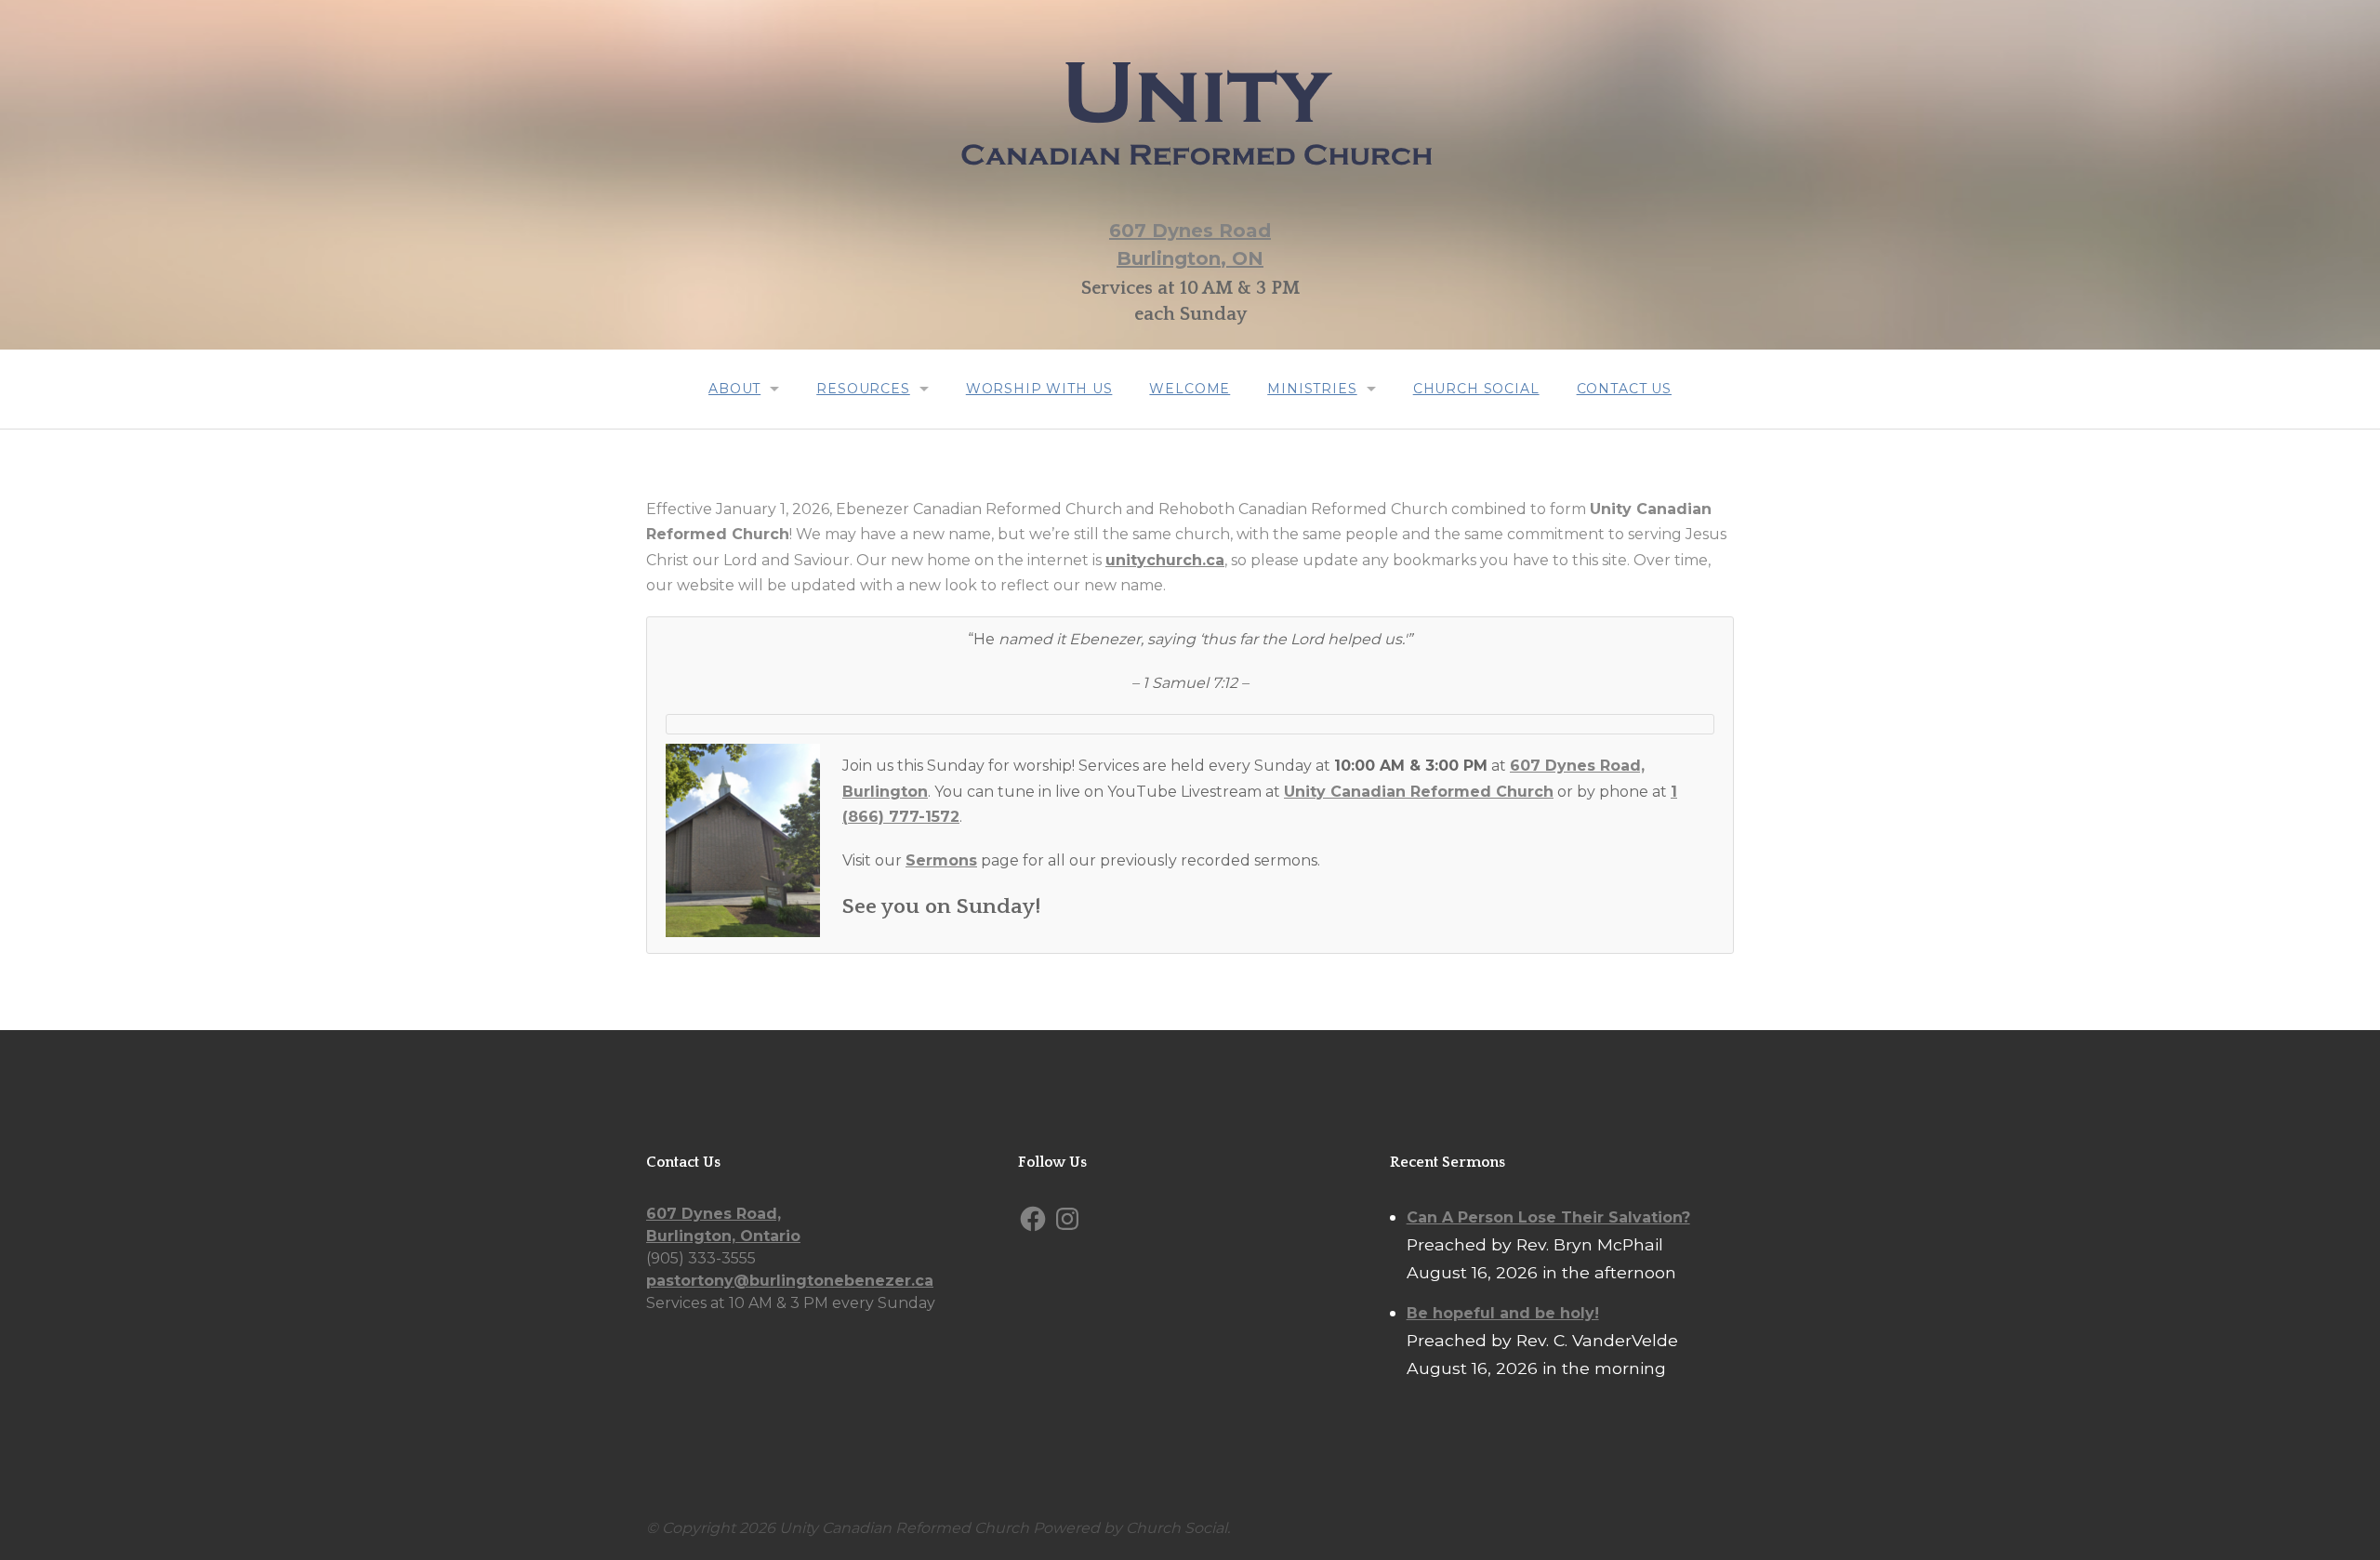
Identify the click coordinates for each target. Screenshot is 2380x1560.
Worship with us (1039, 389)
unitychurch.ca (1165, 560)
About (734, 389)
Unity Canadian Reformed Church (1419, 792)
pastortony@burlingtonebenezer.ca (790, 1281)
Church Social (1476, 389)
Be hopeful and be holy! (1503, 1313)
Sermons (941, 860)
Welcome (1190, 389)
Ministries (1312, 389)
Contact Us (1624, 389)
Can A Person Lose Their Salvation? (1548, 1217)
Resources (863, 389)
